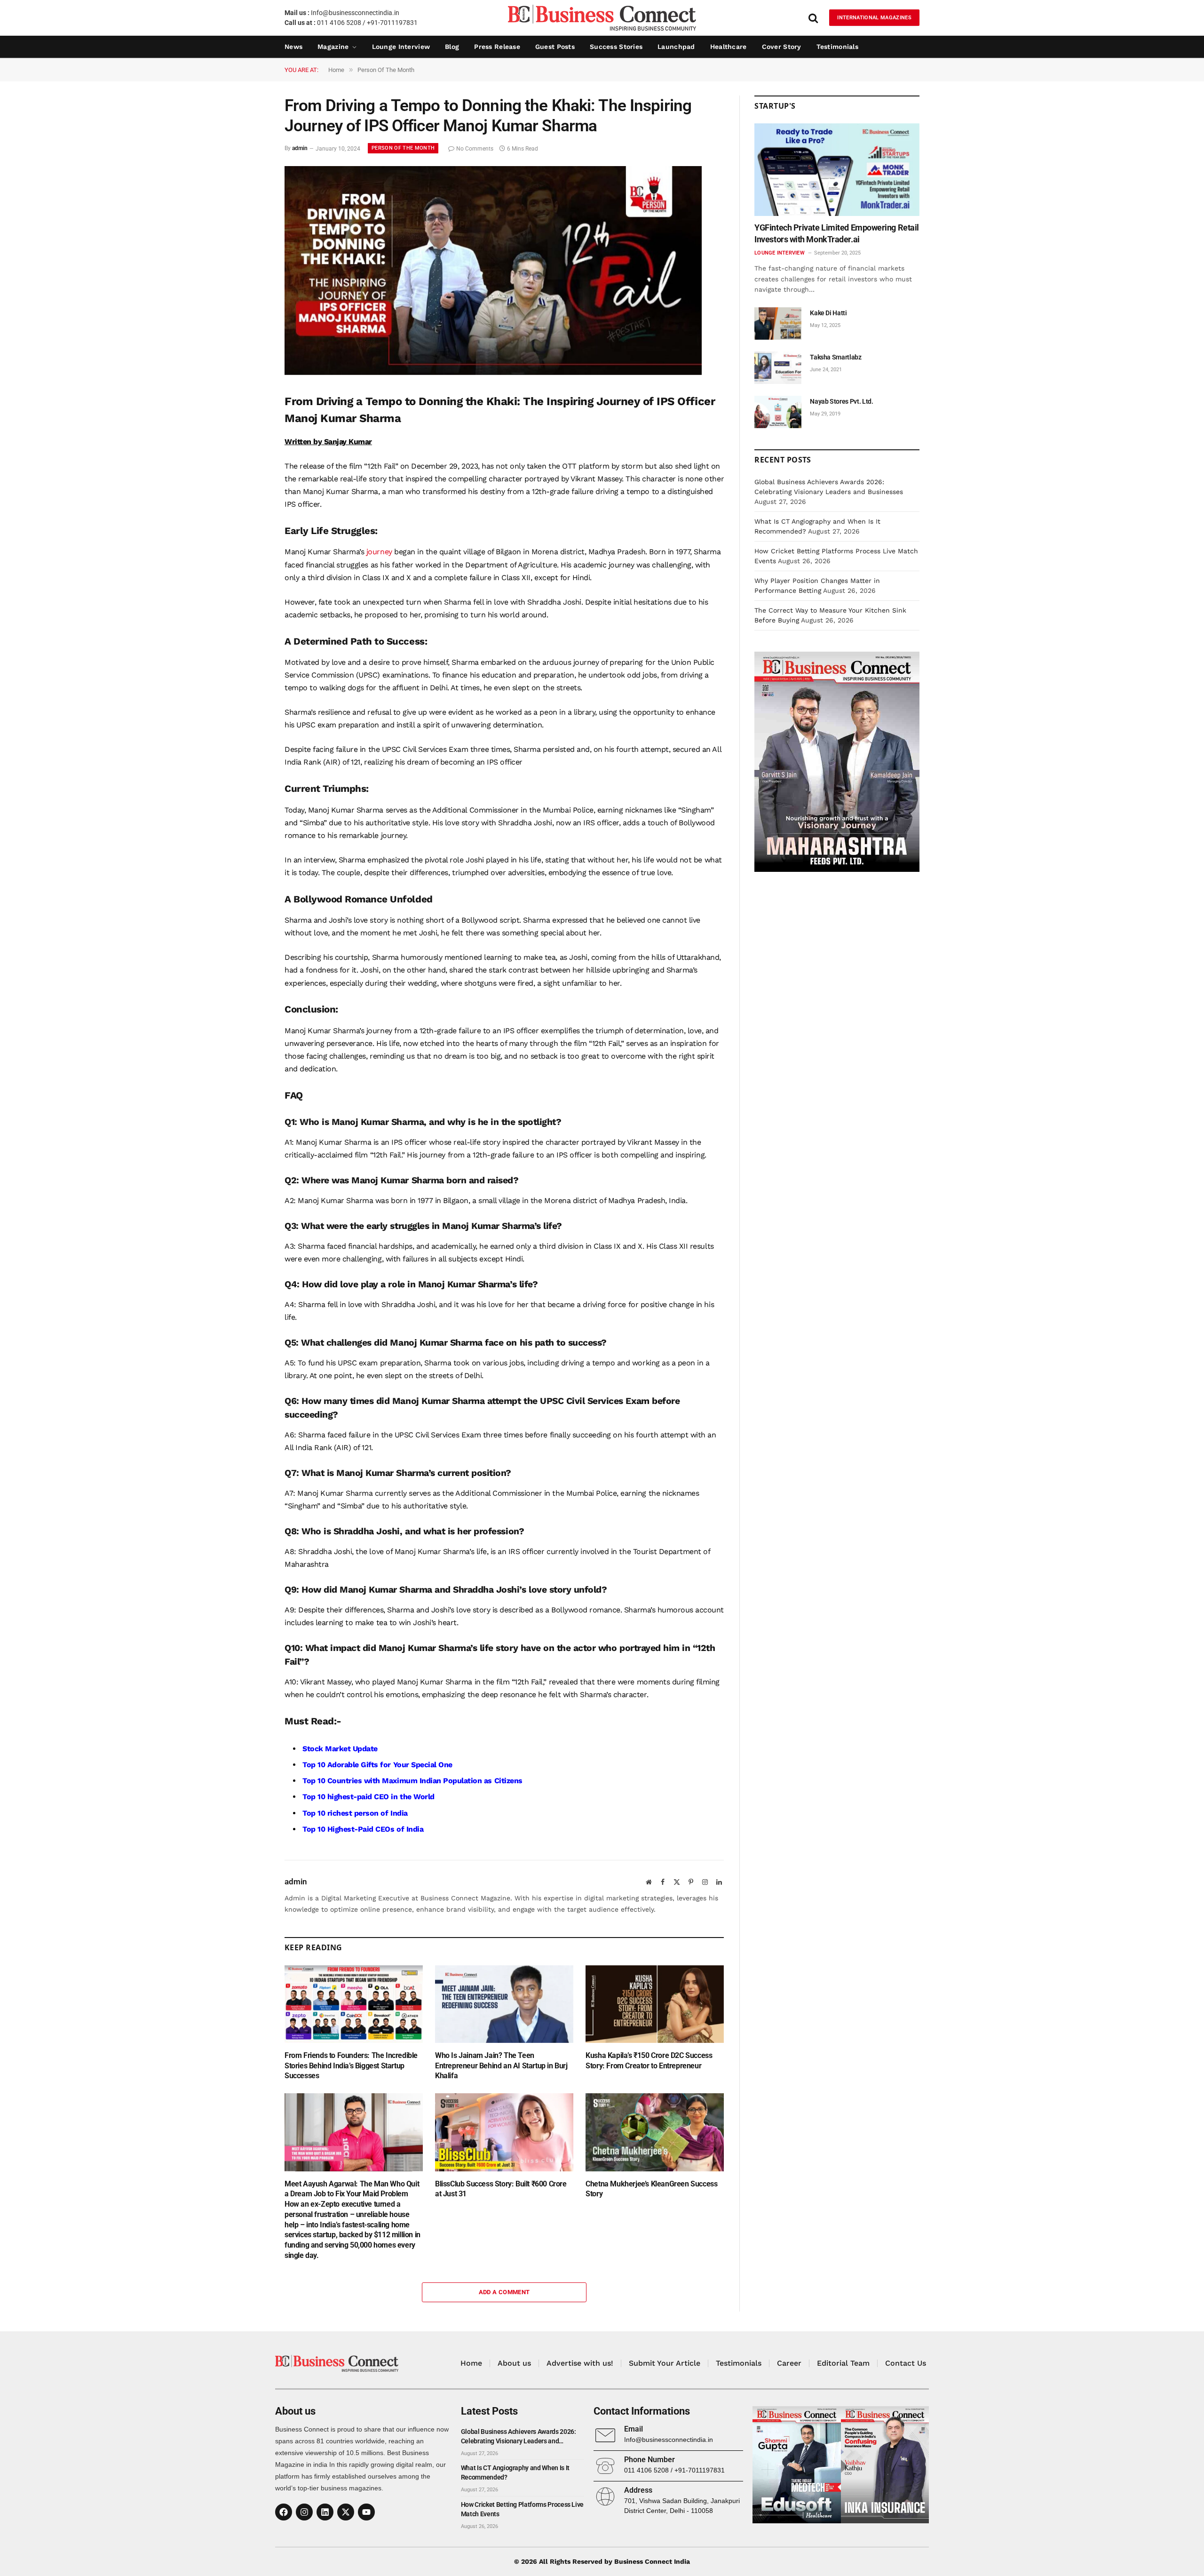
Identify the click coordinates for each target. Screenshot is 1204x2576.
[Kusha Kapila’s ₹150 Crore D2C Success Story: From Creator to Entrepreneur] (655, 2004)
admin (300, 149)
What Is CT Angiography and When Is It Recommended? (515, 2472)
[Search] (813, 18)
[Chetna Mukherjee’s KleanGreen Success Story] (655, 2132)
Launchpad (676, 47)
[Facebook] (284, 2512)
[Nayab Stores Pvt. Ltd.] (778, 412)
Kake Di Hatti (828, 313)
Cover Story (782, 47)
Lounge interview (401, 47)
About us (514, 2363)
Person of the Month (403, 148)
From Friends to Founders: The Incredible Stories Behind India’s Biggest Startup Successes (351, 2066)
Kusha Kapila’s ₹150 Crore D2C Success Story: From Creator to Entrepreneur (649, 2061)
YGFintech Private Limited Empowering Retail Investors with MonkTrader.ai (837, 233)
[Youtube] (366, 2512)
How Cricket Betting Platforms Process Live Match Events (522, 2509)
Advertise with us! (580, 2363)
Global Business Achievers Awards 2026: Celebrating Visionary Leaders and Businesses (519, 2437)
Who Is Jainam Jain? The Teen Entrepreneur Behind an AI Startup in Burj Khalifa (501, 2066)
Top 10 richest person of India (355, 1813)
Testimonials (837, 47)
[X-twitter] (346, 2512)
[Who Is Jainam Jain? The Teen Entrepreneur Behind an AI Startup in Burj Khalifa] (504, 2004)
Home (471, 2363)
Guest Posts (555, 47)
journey (379, 552)
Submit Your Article (665, 2363)
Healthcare (729, 47)
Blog (452, 47)
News (293, 47)
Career (789, 2363)
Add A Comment (504, 2292)
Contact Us (906, 2363)
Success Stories (616, 47)
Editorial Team (843, 2363)
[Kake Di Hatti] (778, 323)
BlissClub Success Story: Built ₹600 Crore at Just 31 (501, 2189)
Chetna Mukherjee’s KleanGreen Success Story (651, 2189)
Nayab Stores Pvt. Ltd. (841, 401)
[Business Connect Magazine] (602, 18)
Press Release (497, 47)
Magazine (333, 47)
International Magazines (874, 18)
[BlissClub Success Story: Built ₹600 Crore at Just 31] (504, 2132)
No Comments (475, 149)
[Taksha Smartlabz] (778, 368)
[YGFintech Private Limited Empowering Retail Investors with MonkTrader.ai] (837, 170)
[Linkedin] (325, 2512)
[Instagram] (304, 2512)
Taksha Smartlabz (836, 357)
